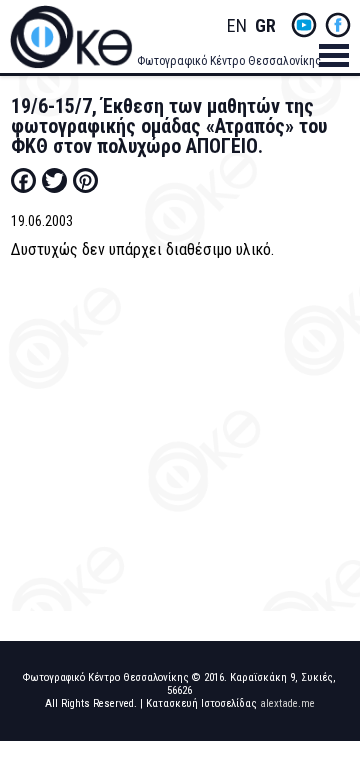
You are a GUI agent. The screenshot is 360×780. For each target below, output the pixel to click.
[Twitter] (54, 180)
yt (304, 25)
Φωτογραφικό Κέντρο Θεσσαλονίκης (229, 61)
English (237, 26)
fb (338, 25)
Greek (265, 26)
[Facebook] (23, 180)
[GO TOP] (329, 726)
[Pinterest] (85, 180)
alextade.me (287, 703)
